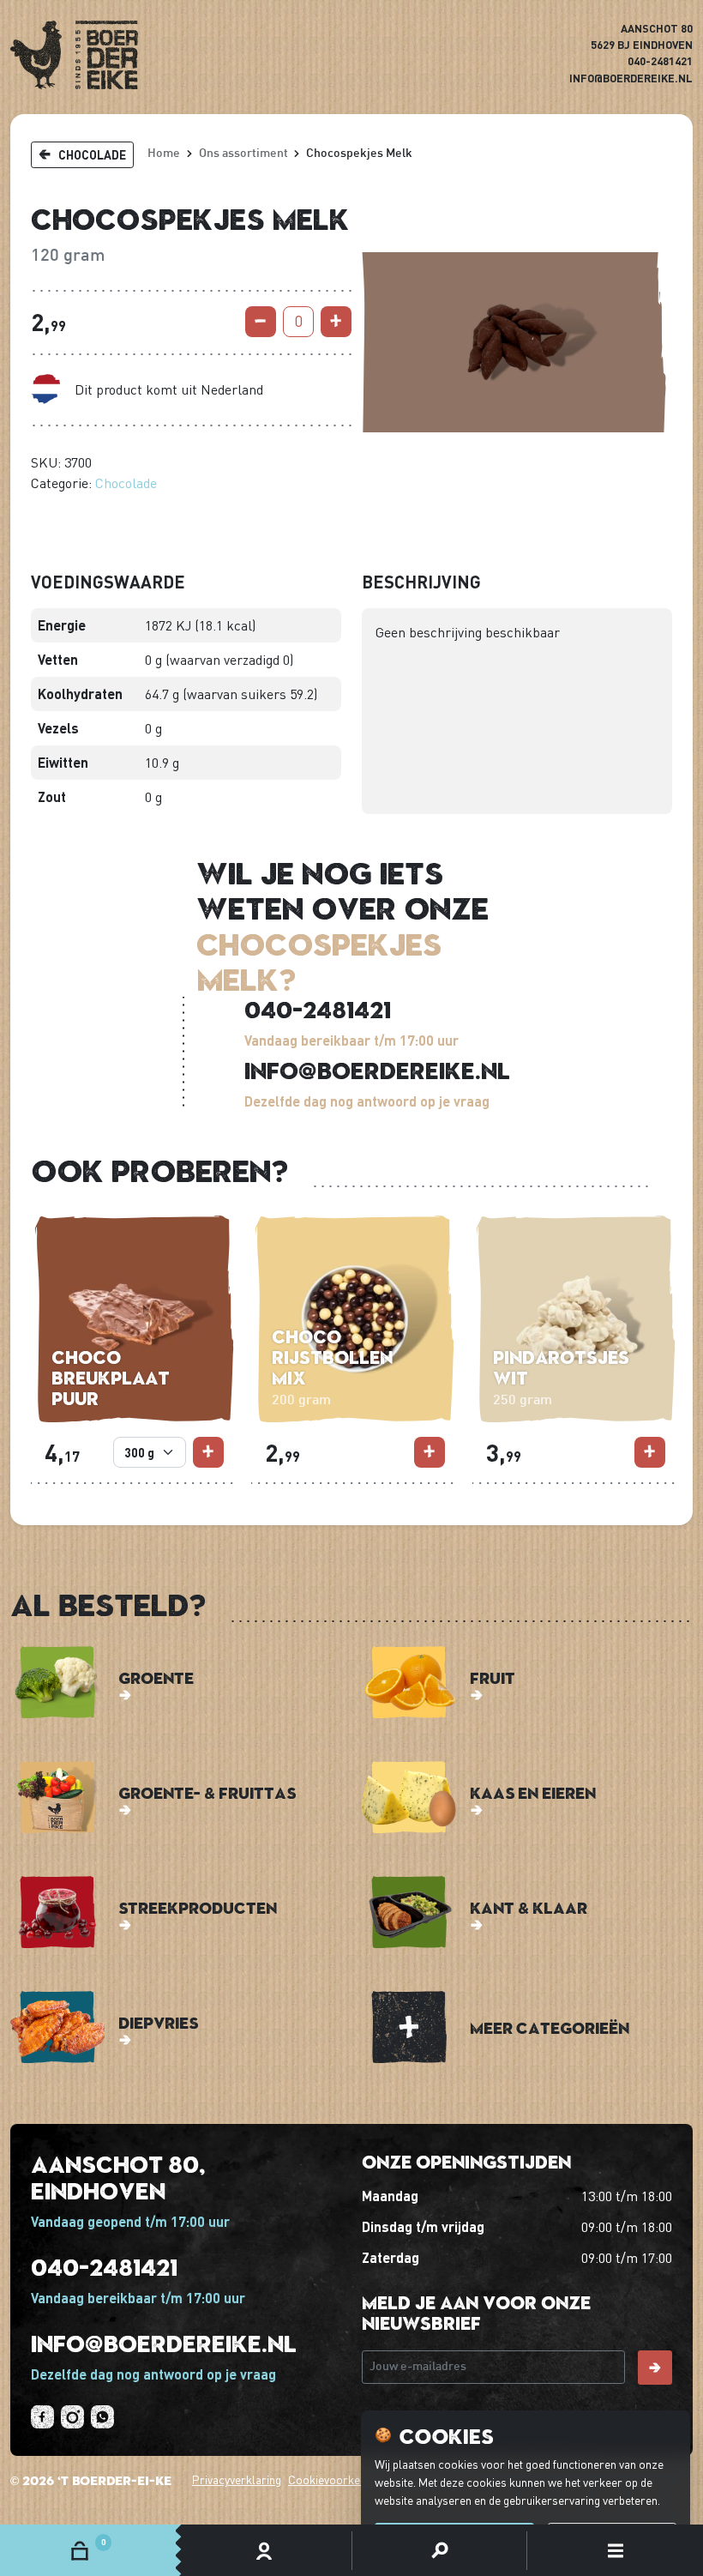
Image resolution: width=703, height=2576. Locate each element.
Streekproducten (198, 1907)
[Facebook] (42, 2417)
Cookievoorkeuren (336, 2479)
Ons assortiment (243, 154)
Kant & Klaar (529, 1907)
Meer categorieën (550, 2027)
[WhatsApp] (102, 2417)
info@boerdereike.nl (631, 78)
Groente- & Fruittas (207, 1792)
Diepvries (158, 2022)
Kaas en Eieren (533, 1792)
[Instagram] (72, 2417)
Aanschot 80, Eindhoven (118, 2177)
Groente (156, 1677)
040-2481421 (660, 61)
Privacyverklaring (237, 2479)
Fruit (493, 1677)
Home (164, 154)
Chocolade (126, 483)
